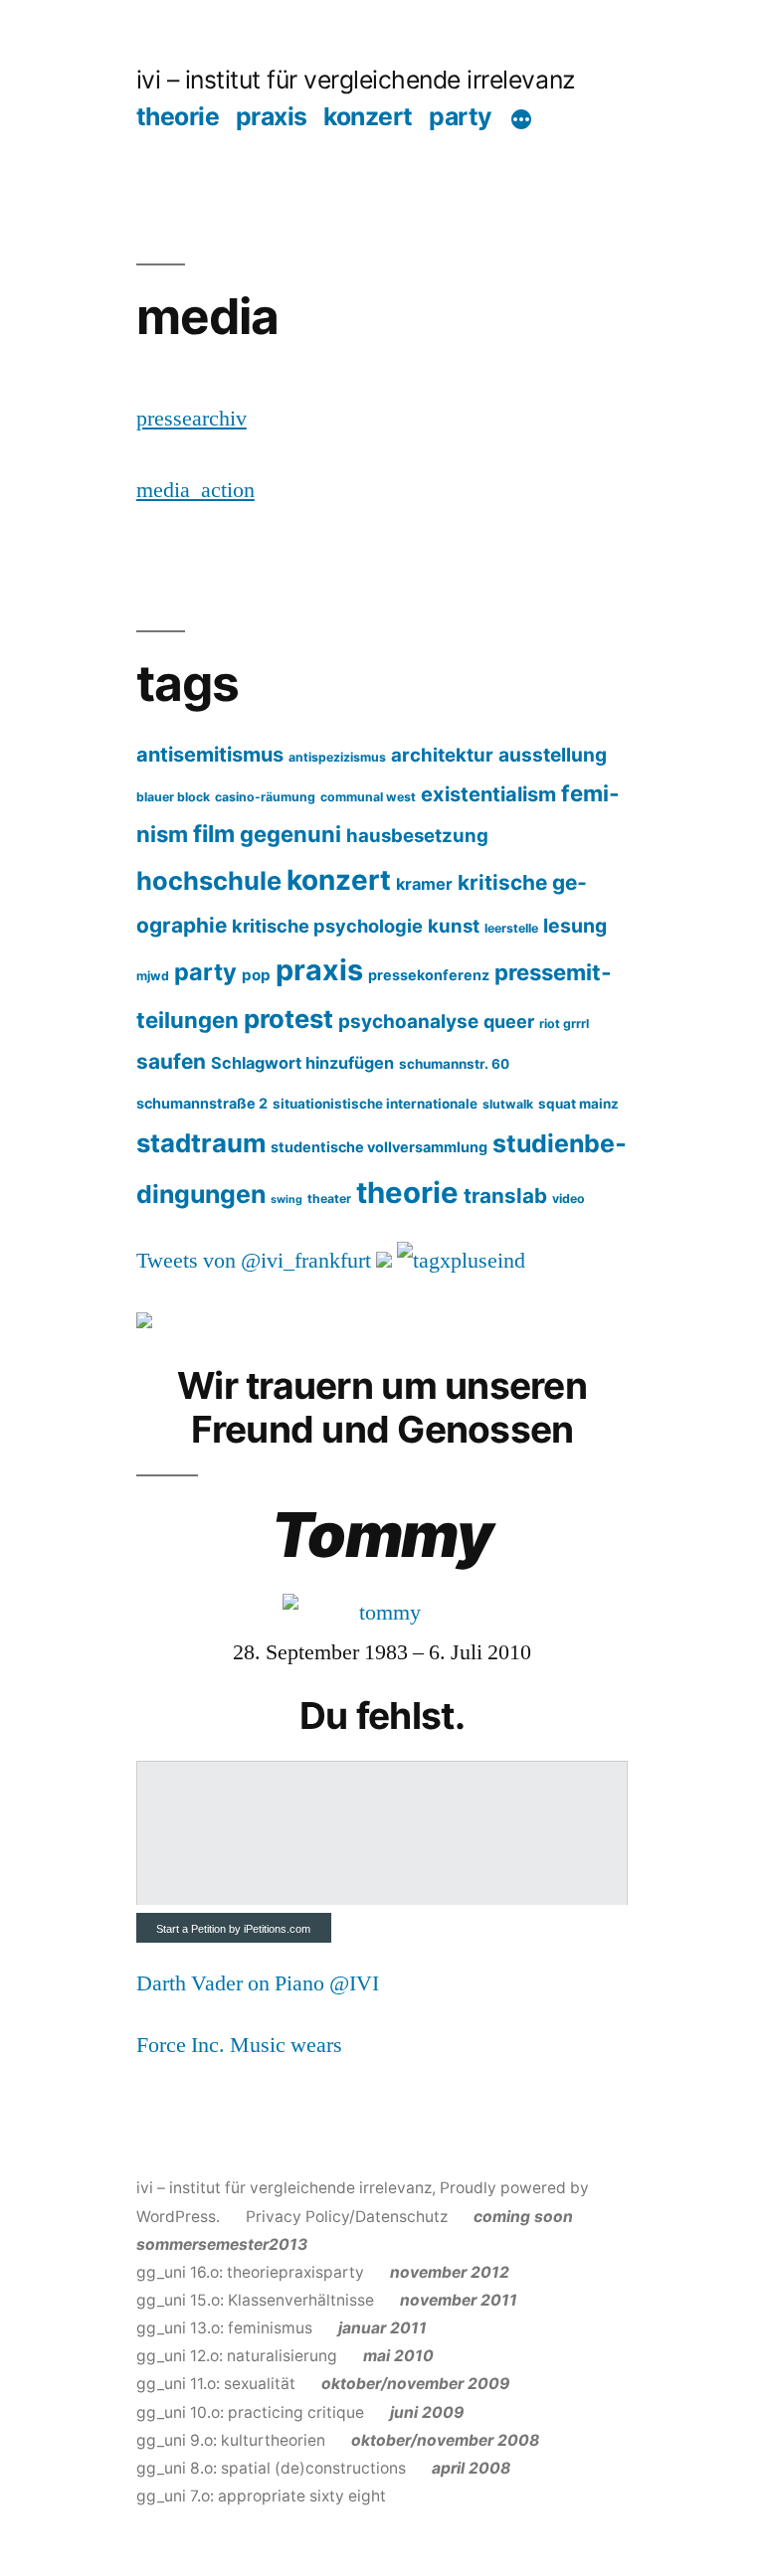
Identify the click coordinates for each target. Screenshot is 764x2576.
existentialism (488, 794)
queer (509, 1022)
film (214, 834)
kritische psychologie (327, 926)
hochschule (209, 880)
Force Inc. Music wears (239, 2045)
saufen (171, 1061)
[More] (521, 120)
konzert (368, 116)
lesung (575, 926)
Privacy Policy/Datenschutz (347, 2217)
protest (288, 1019)
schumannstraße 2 (202, 1103)
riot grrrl (564, 1024)
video (569, 1199)
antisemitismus (210, 755)
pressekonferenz (429, 975)
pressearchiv (191, 419)
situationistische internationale (375, 1104)
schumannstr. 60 (454, 1064)
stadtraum (201, 1143)
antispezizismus (337, 757)
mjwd (153, 976)
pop (256, 975)
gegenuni (290, 834)
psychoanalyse (408, 1022)
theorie (178, 116)
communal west (368, 797)
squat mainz (578, 1104)
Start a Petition (191, 1929)
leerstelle (511, 928)
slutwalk (508, 1104)
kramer (424, 884)
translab (505, 1196)
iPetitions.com (277, 1929)
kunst (454, 926)
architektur (442, 755)
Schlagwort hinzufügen (302, 1063)
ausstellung (553, 755)
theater (329, 1199)
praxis (272, 116)
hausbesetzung (417, 835)
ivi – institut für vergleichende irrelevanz (356, 80)
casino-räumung (265, 797)
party (461, 116)
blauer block (173, 797)
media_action (195, 490)
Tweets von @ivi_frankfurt (254, 1261)
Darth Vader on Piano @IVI (258, 1983)
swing (286, 1200)
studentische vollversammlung (379, 1147)
